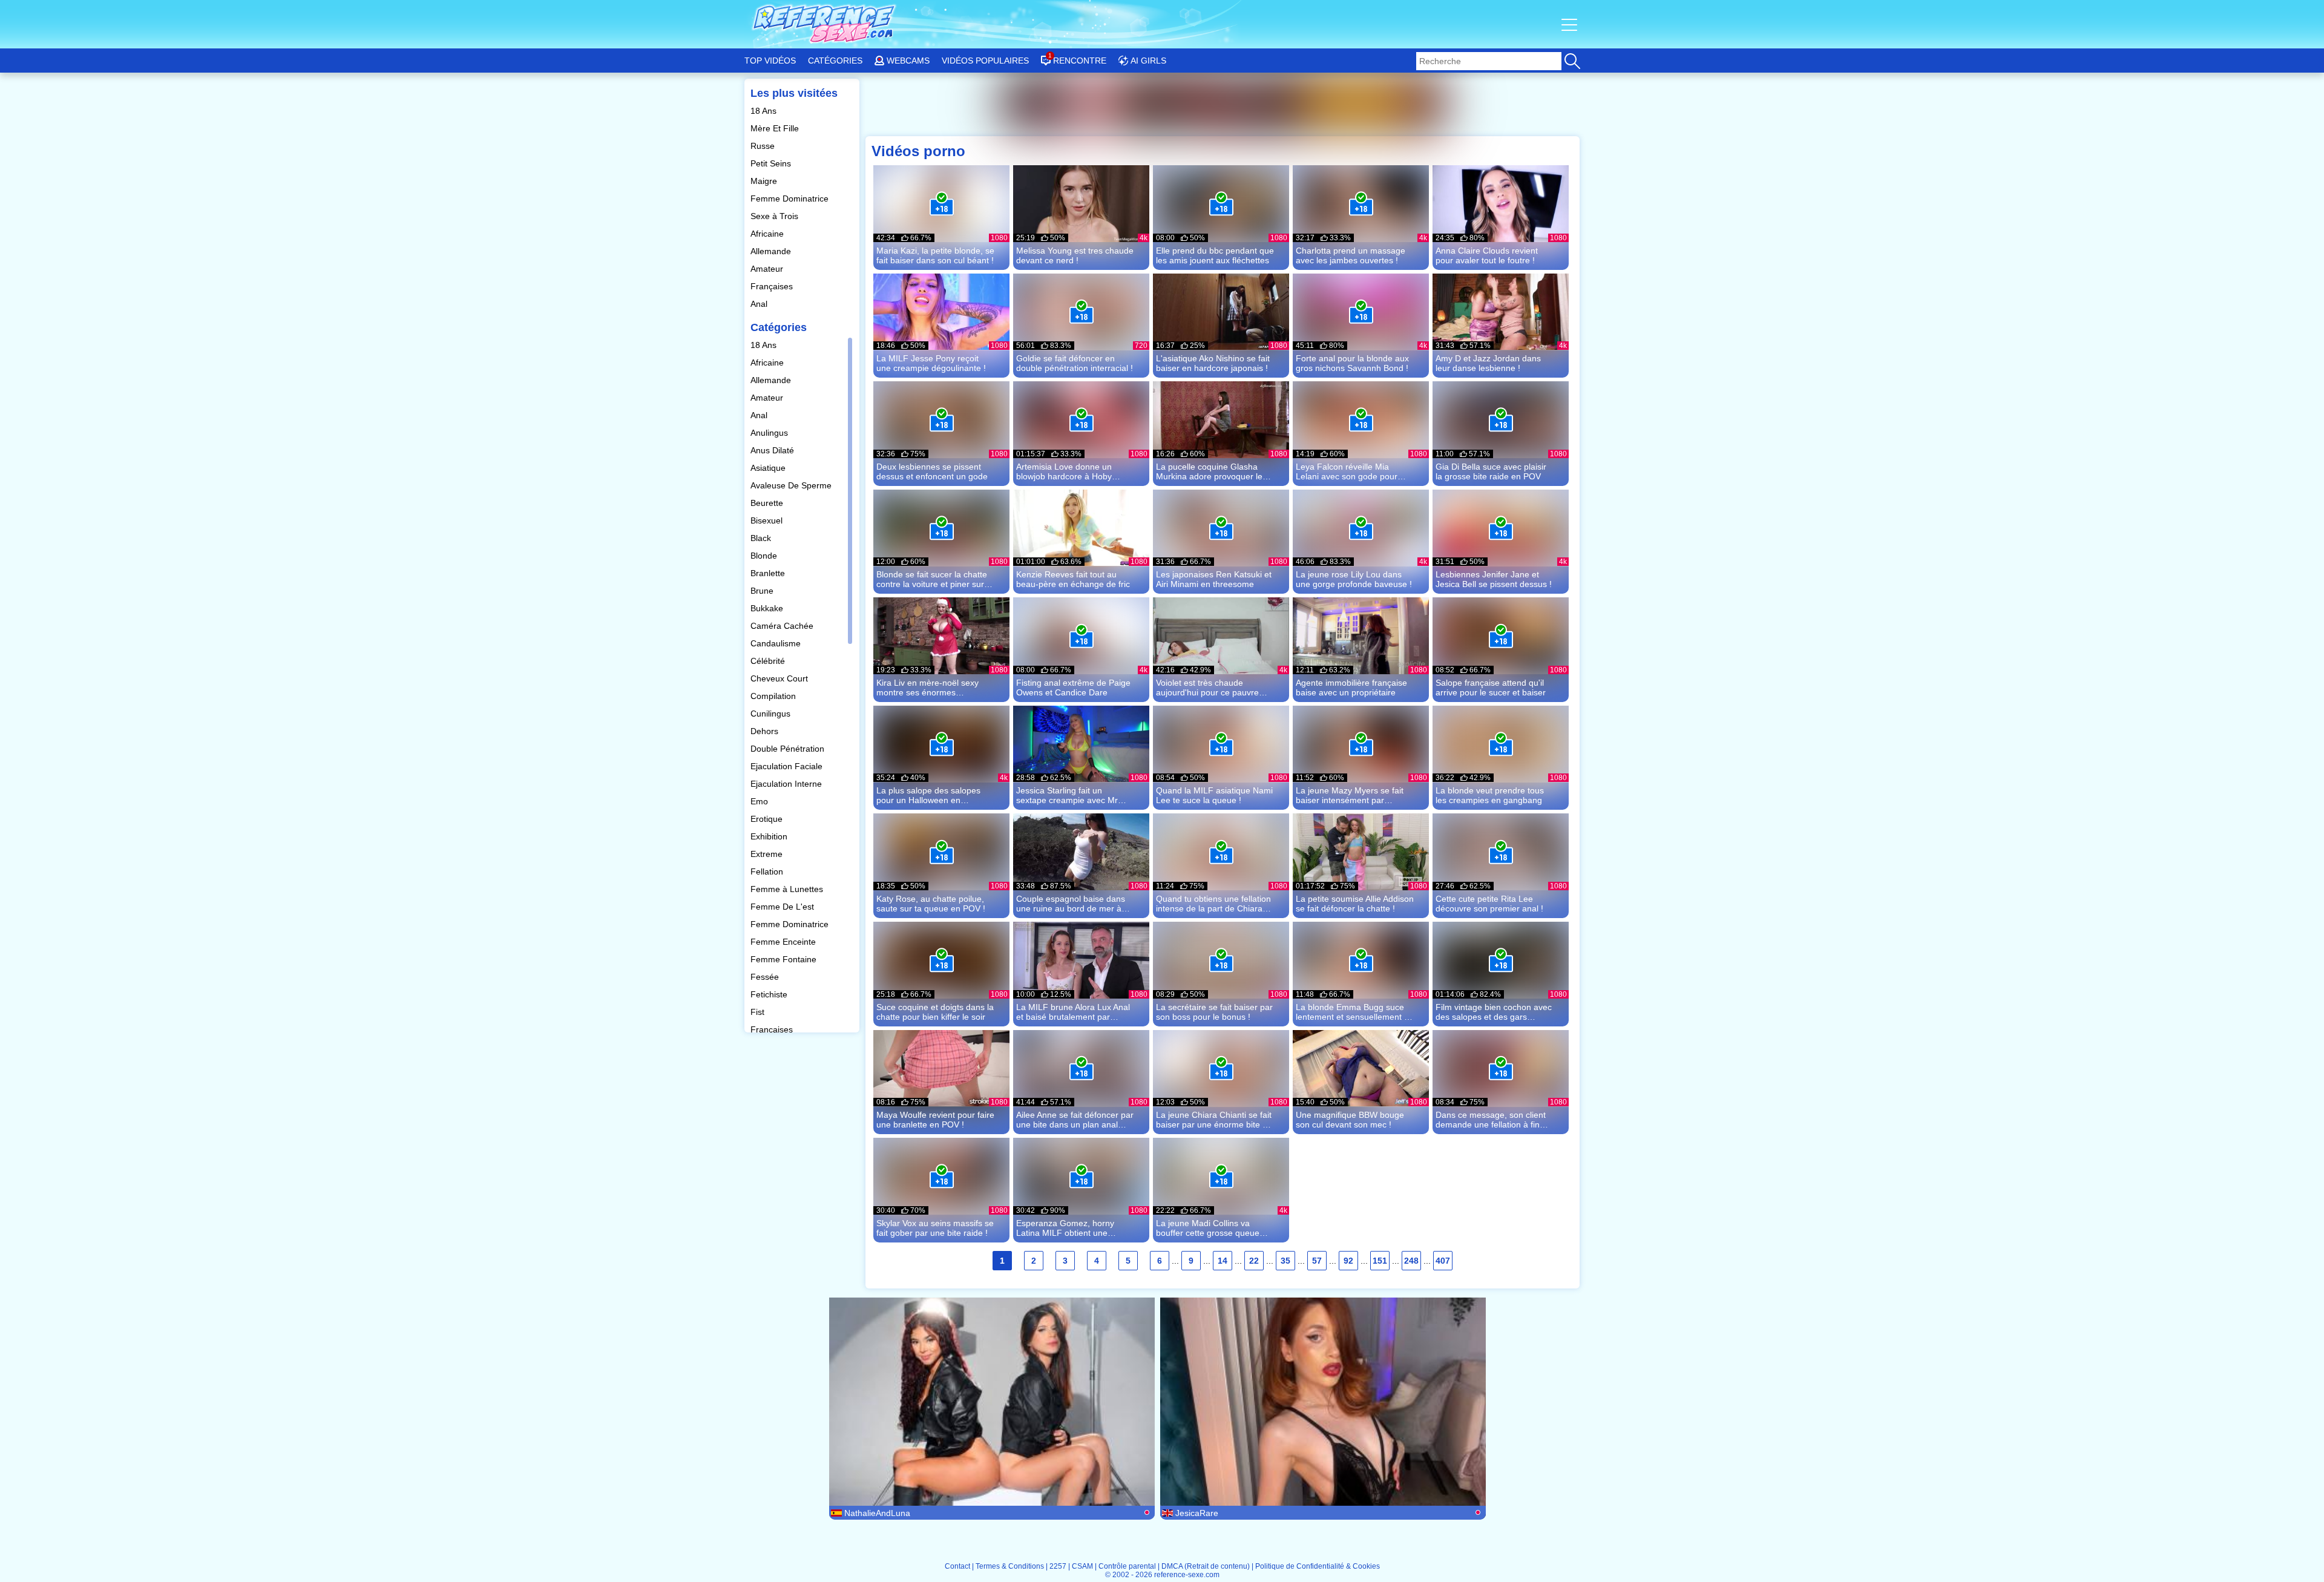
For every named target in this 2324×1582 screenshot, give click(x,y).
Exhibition (770, 836)
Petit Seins (772, 163)
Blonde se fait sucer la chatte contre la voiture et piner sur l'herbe (932, 579)
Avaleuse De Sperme (792, 485)
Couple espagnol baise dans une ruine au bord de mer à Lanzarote (1071, 904)
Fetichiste (770, 994)
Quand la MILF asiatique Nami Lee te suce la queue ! (1214, 795)
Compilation (774, 696)
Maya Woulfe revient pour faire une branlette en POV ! (935, 1120)
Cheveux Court (780, 678)
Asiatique (769, 468)
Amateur (768, 269)
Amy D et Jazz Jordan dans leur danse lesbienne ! (1488, 363)
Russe (764, 146)
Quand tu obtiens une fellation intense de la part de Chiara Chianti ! (1213, 904)
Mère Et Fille (776, 128)
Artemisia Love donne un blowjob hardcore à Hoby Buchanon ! (1064, 471)
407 (1443, 1261)
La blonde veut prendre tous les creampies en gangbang (1490, 795)
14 (1223, 1261)
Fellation (768, 871)
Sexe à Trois (776, 216)
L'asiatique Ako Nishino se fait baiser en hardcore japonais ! (1213, 363)
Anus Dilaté (773, 450)
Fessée (766, 977)
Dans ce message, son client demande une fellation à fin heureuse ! (1491, 1120)
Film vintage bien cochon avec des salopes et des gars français (1494, 1012)
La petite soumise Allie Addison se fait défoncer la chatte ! (1355, 904)
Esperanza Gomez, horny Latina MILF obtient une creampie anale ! (1065, 1228)
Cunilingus (772, 714)
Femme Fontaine (785, 959)
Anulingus (770, 433)
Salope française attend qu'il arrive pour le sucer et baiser (1491, 688)
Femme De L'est (783, 907)
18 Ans (765, 111)
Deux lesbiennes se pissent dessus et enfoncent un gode (932, 471)
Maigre (765, 181)
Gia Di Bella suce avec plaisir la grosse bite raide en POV (1491, 471)
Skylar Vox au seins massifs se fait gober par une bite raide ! (935, 1228)
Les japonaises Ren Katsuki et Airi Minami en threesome (1214, 579)
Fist (759, 1012)
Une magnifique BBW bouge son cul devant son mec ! (1350, 1120)
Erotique (768, 819)
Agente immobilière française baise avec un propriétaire (1351, 688)
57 (1317, 1261)
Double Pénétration (789, 749)
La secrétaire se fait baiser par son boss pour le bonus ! (1214, 1012)
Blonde (765, 556)
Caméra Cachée (783, 626)
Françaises (773, 286)
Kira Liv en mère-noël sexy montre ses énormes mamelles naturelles (927, 688)
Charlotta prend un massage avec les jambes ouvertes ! (1351, 255)
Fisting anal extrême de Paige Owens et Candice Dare (1073, 688)
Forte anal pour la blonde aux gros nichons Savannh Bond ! (1352, 363)
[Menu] (1571, 24)
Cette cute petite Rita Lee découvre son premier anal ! (1489, 904)
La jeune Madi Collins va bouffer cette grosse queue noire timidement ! (1208, 1228)
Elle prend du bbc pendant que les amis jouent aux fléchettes (1215, 255)
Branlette (769, 573)
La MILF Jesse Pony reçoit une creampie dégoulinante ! (931, 363)
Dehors (766, 731)
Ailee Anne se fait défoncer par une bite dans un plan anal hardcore (1075, 1120)
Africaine (768, 234)
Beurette (768, 503)
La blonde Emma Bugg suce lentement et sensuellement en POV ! (1355, 1012)
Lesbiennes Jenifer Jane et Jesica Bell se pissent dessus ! (1494, 579)
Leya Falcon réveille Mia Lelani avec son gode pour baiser (1347, 471)
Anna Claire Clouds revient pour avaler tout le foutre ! (1487, 255)
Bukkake (768, 608)
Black (762, 538)
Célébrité (769, 661)
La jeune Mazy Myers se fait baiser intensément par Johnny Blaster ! (1350, 795)
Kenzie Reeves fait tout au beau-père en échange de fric (1073, 579)
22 (1254, 1261)
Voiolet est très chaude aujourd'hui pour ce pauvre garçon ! (1207, 688)
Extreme (768, 854)
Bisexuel (768, 520)
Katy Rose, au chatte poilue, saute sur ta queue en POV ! (931, 904)
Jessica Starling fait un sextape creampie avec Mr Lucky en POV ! (1067, 795)
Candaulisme (777, 643)
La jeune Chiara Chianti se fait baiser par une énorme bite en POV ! (1214, 1120)
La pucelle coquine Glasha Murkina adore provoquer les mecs (1211, 471)
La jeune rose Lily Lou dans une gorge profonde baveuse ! (1354, 579)
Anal (760, 304)
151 (1380, 1261)
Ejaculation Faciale (788, 766)
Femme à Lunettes (788, 889)
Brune (763, 591)
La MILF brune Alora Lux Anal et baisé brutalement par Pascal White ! (1073, 1012)
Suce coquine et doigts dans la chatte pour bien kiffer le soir (935, 1012)
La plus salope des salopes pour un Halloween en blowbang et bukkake (928, 795)
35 (1285, 1261)
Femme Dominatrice (791, 199)
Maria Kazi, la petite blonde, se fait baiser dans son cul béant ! (935, 255)
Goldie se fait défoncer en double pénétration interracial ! (1075, 363)
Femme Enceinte (784, 942)
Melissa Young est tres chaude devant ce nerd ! (1075, 255)
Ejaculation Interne (787, 784)
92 (1348, 1261)
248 (1411, 1261)
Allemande (772, 251)
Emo (760, 801)
